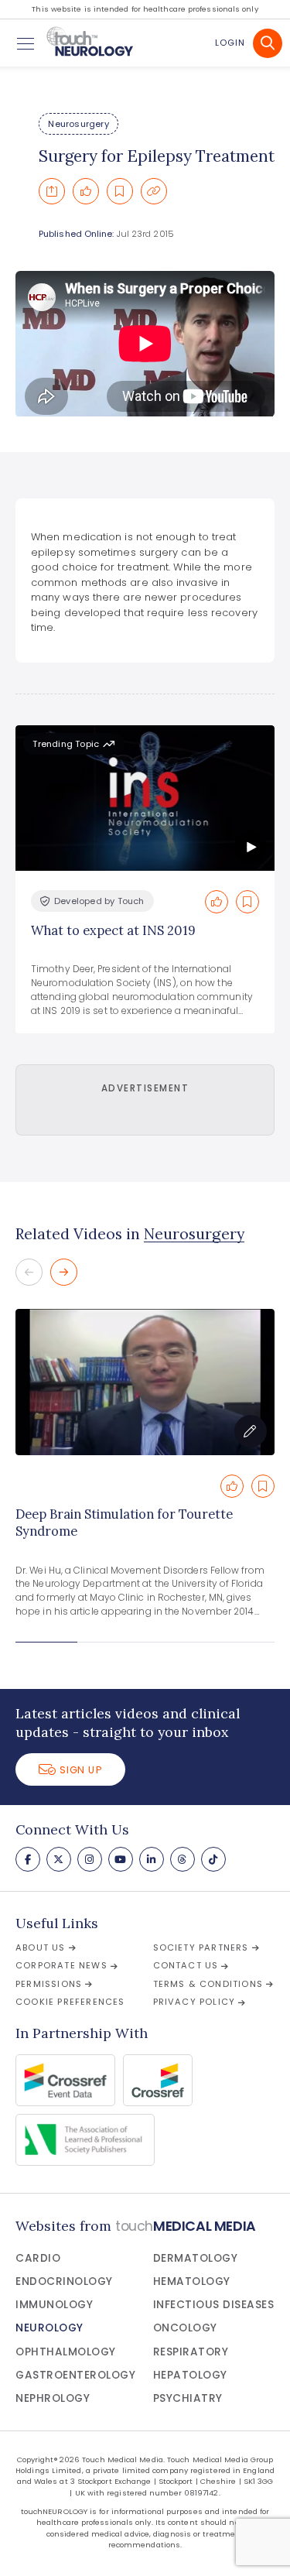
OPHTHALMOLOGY (66, 2352)
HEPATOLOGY (190, 2375)
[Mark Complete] (86, 191)
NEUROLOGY (49, 2328)
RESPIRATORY (191, 2352)
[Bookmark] (120, 191)
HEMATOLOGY (192, 2281)
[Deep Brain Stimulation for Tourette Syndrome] (145, 1382)
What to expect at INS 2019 (113, 930)
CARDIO (38, 2258)
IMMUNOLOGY (54, 2305)
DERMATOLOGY (196, 2258)
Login (230, 43)
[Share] (52, 191)
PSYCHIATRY (188, 2398)
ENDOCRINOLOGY (64, 2281)
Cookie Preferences (70, 2002)
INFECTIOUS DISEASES (214, 2305)
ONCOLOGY (185, 2328)
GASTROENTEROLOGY (75, 2375)
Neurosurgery (78, 124)
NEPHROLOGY (53, 2398)
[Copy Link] (154, 191)
